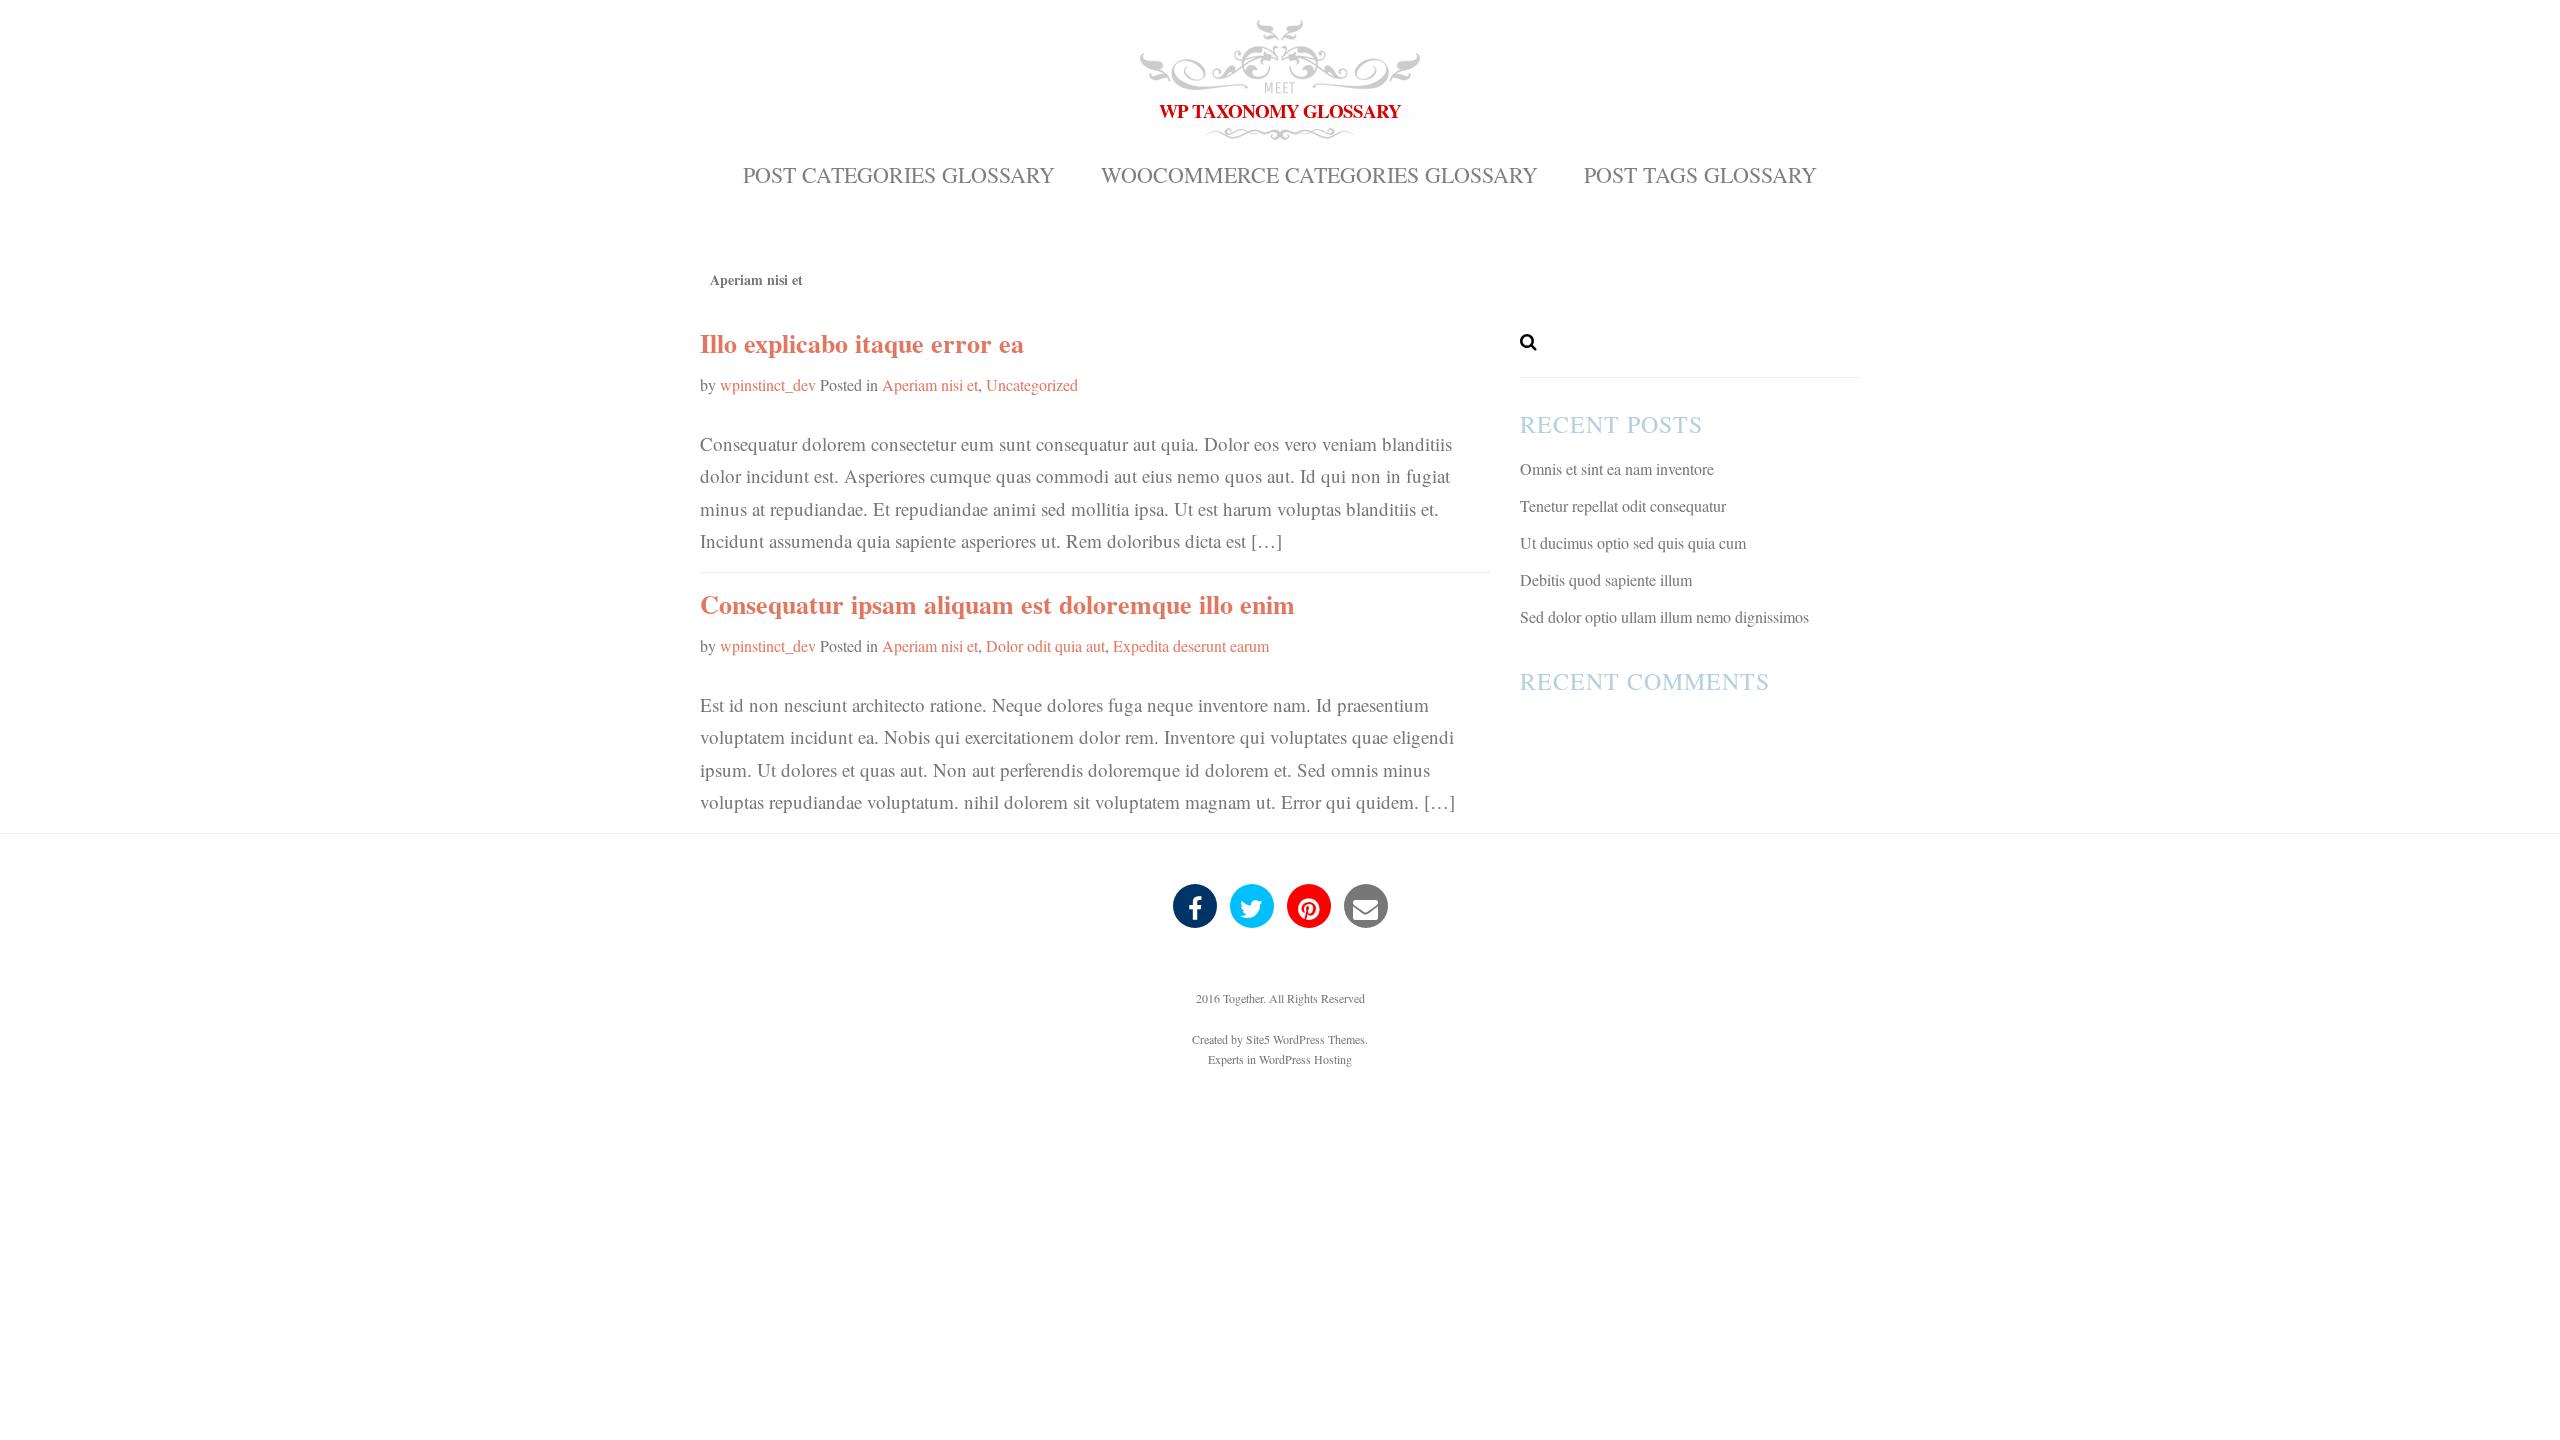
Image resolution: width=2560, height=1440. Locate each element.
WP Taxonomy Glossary (1280, 110)
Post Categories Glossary (899, 174)
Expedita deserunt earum (1191, 645)
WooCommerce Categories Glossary (1319, 174)
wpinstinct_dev (768, 384)
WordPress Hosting (1305, 1059)
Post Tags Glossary (1700, 174)
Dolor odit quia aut (1045, 645)
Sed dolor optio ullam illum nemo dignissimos (1664, 616)
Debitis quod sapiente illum (1606, 579)
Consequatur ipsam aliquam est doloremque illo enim (997, 604)
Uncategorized (1032, 384)
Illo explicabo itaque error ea (862, 343)
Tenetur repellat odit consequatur (1623, 505)
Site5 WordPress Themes (1305, 1039)
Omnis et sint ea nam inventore (1617, 468)
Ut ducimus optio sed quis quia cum (1633, 542)
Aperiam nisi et (930, 384)
